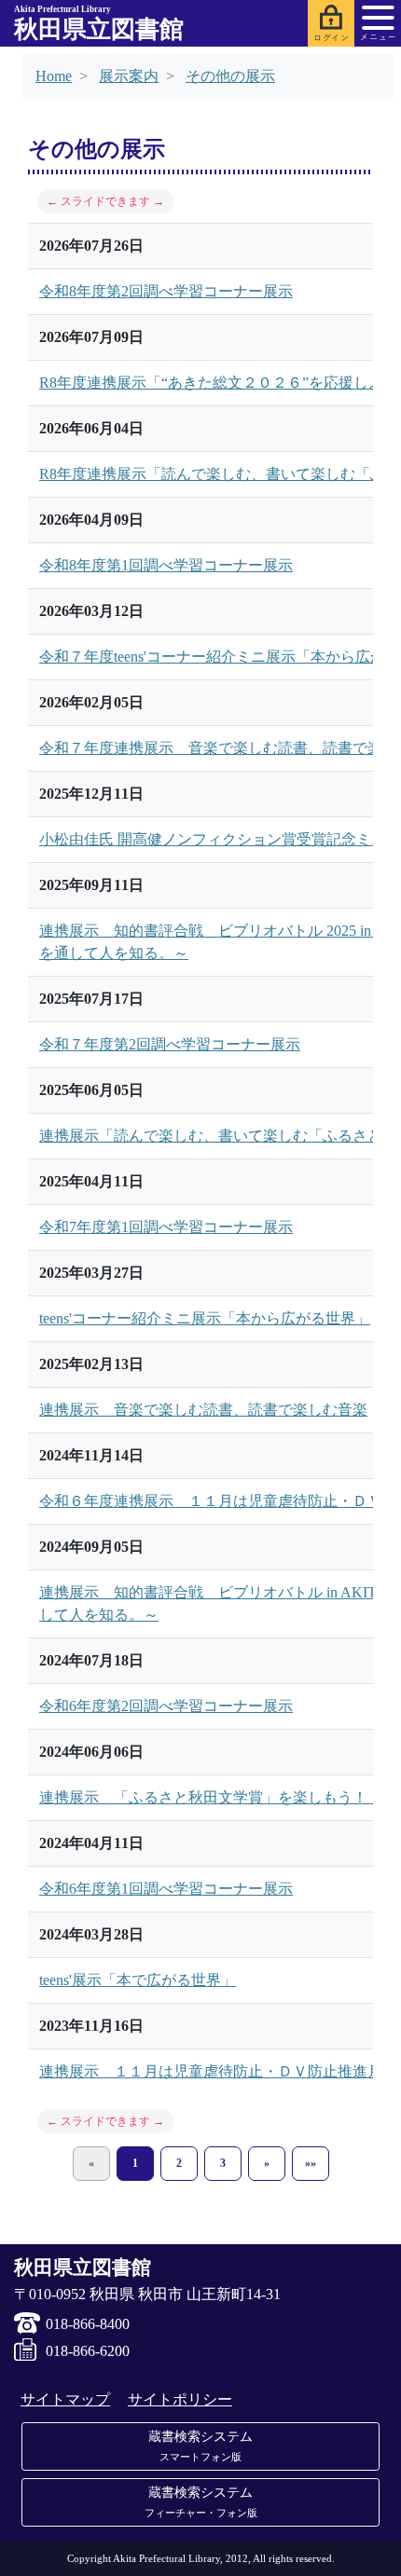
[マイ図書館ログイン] (331, 23)
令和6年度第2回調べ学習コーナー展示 (166, 1706)
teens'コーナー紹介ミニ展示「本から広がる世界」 (205, 1318)
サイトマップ (65, 2399)
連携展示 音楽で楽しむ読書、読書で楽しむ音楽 (203, 1410)
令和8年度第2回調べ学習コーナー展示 (166, 291)
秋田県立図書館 (99, 24)
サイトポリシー (180, 2399)
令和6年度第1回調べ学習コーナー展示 (166, 1889)
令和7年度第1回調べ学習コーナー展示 (166, 1227)
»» (311, 2163)
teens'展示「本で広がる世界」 (138, 1980)
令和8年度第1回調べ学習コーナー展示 (166, 565)
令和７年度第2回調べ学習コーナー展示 (170, 1044)
